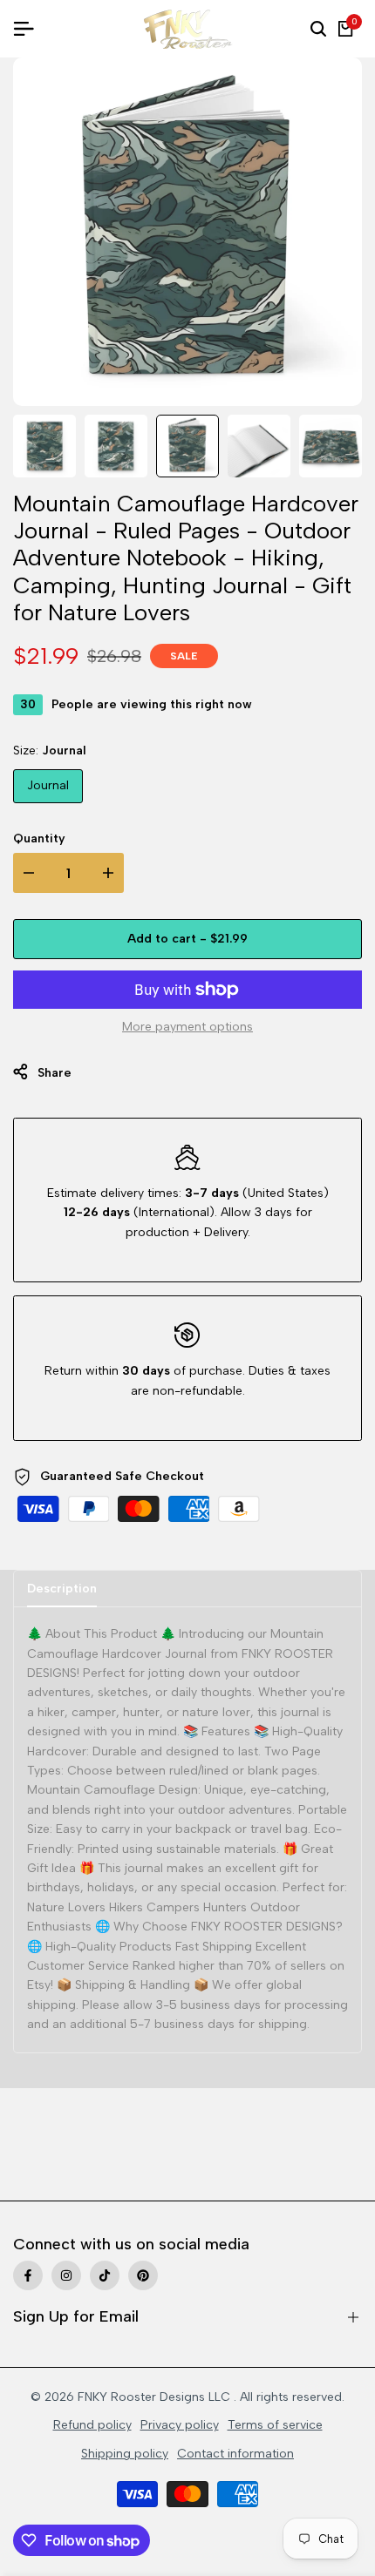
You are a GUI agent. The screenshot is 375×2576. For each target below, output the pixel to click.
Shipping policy (125, 2454)
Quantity (39, 838)
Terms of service (275, 2425)
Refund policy (92, 2425)
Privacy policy (180, 2425)
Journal (48, 785)
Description (62, 1589)
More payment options (187, 1027)
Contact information (235, 2454)
